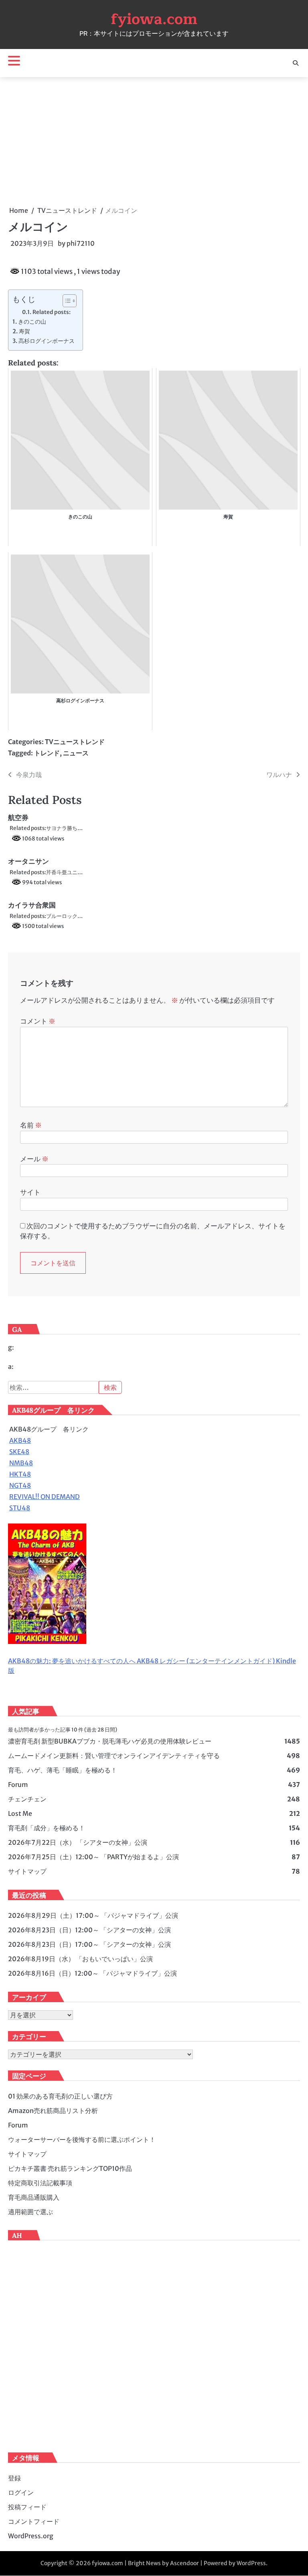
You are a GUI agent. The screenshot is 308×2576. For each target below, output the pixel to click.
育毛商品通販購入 (34, 2197)
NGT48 (20, 1485)
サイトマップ (27, 1871)
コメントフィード (34, 2521)
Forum (18, 1785)
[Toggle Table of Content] (66, 301)
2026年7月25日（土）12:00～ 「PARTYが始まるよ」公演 (93, 1857)
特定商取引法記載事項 (40, 2183)
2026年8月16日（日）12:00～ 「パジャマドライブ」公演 (92, 1973)
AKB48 (20, 1440)
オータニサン (28, 861)
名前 (31, 1125)
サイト (30, 1192)
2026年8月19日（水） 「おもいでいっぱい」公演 (80, 1959)
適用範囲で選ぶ (30, 2212)
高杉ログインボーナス (47, 341)
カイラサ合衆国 (32, 905)
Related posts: (52, 312)
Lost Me (20, 1813)
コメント (38, 1021)
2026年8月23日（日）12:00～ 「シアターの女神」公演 (89, 1930)
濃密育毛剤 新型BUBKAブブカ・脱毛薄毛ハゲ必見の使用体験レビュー (110, 1741)
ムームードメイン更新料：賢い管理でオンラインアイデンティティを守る (114, 1756)
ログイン (21, 2492)
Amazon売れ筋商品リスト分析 (53, 2111)
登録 (14, 2478)
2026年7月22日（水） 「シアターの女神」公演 (78, 1842)
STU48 (20, 1508)
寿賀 (24, 331)
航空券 (18, 818)
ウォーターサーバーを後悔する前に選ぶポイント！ (82, 2140)
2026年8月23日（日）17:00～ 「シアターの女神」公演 (89, 1944)
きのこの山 (32, 322)
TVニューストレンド (75, 742)
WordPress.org (31, 2536)
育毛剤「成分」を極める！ (47, 1828)
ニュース (76, 753)
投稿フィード (27, 2507)
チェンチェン (27, 1799)
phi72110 (81, 243)
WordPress (251, 2563)
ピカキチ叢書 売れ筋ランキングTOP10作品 (70, 2168)
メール (34, 1159)
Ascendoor (184, 2563)
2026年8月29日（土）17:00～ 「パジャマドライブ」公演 (93, 1915)
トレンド (47, 753)
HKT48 (20, 1474)
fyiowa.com (154, 19)
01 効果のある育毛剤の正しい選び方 (60, 2096)
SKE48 (19, 1452)
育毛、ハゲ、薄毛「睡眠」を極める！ (63, 1770)
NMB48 (21, 1463)
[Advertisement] (154, 141)
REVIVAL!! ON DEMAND (45, 1497)
